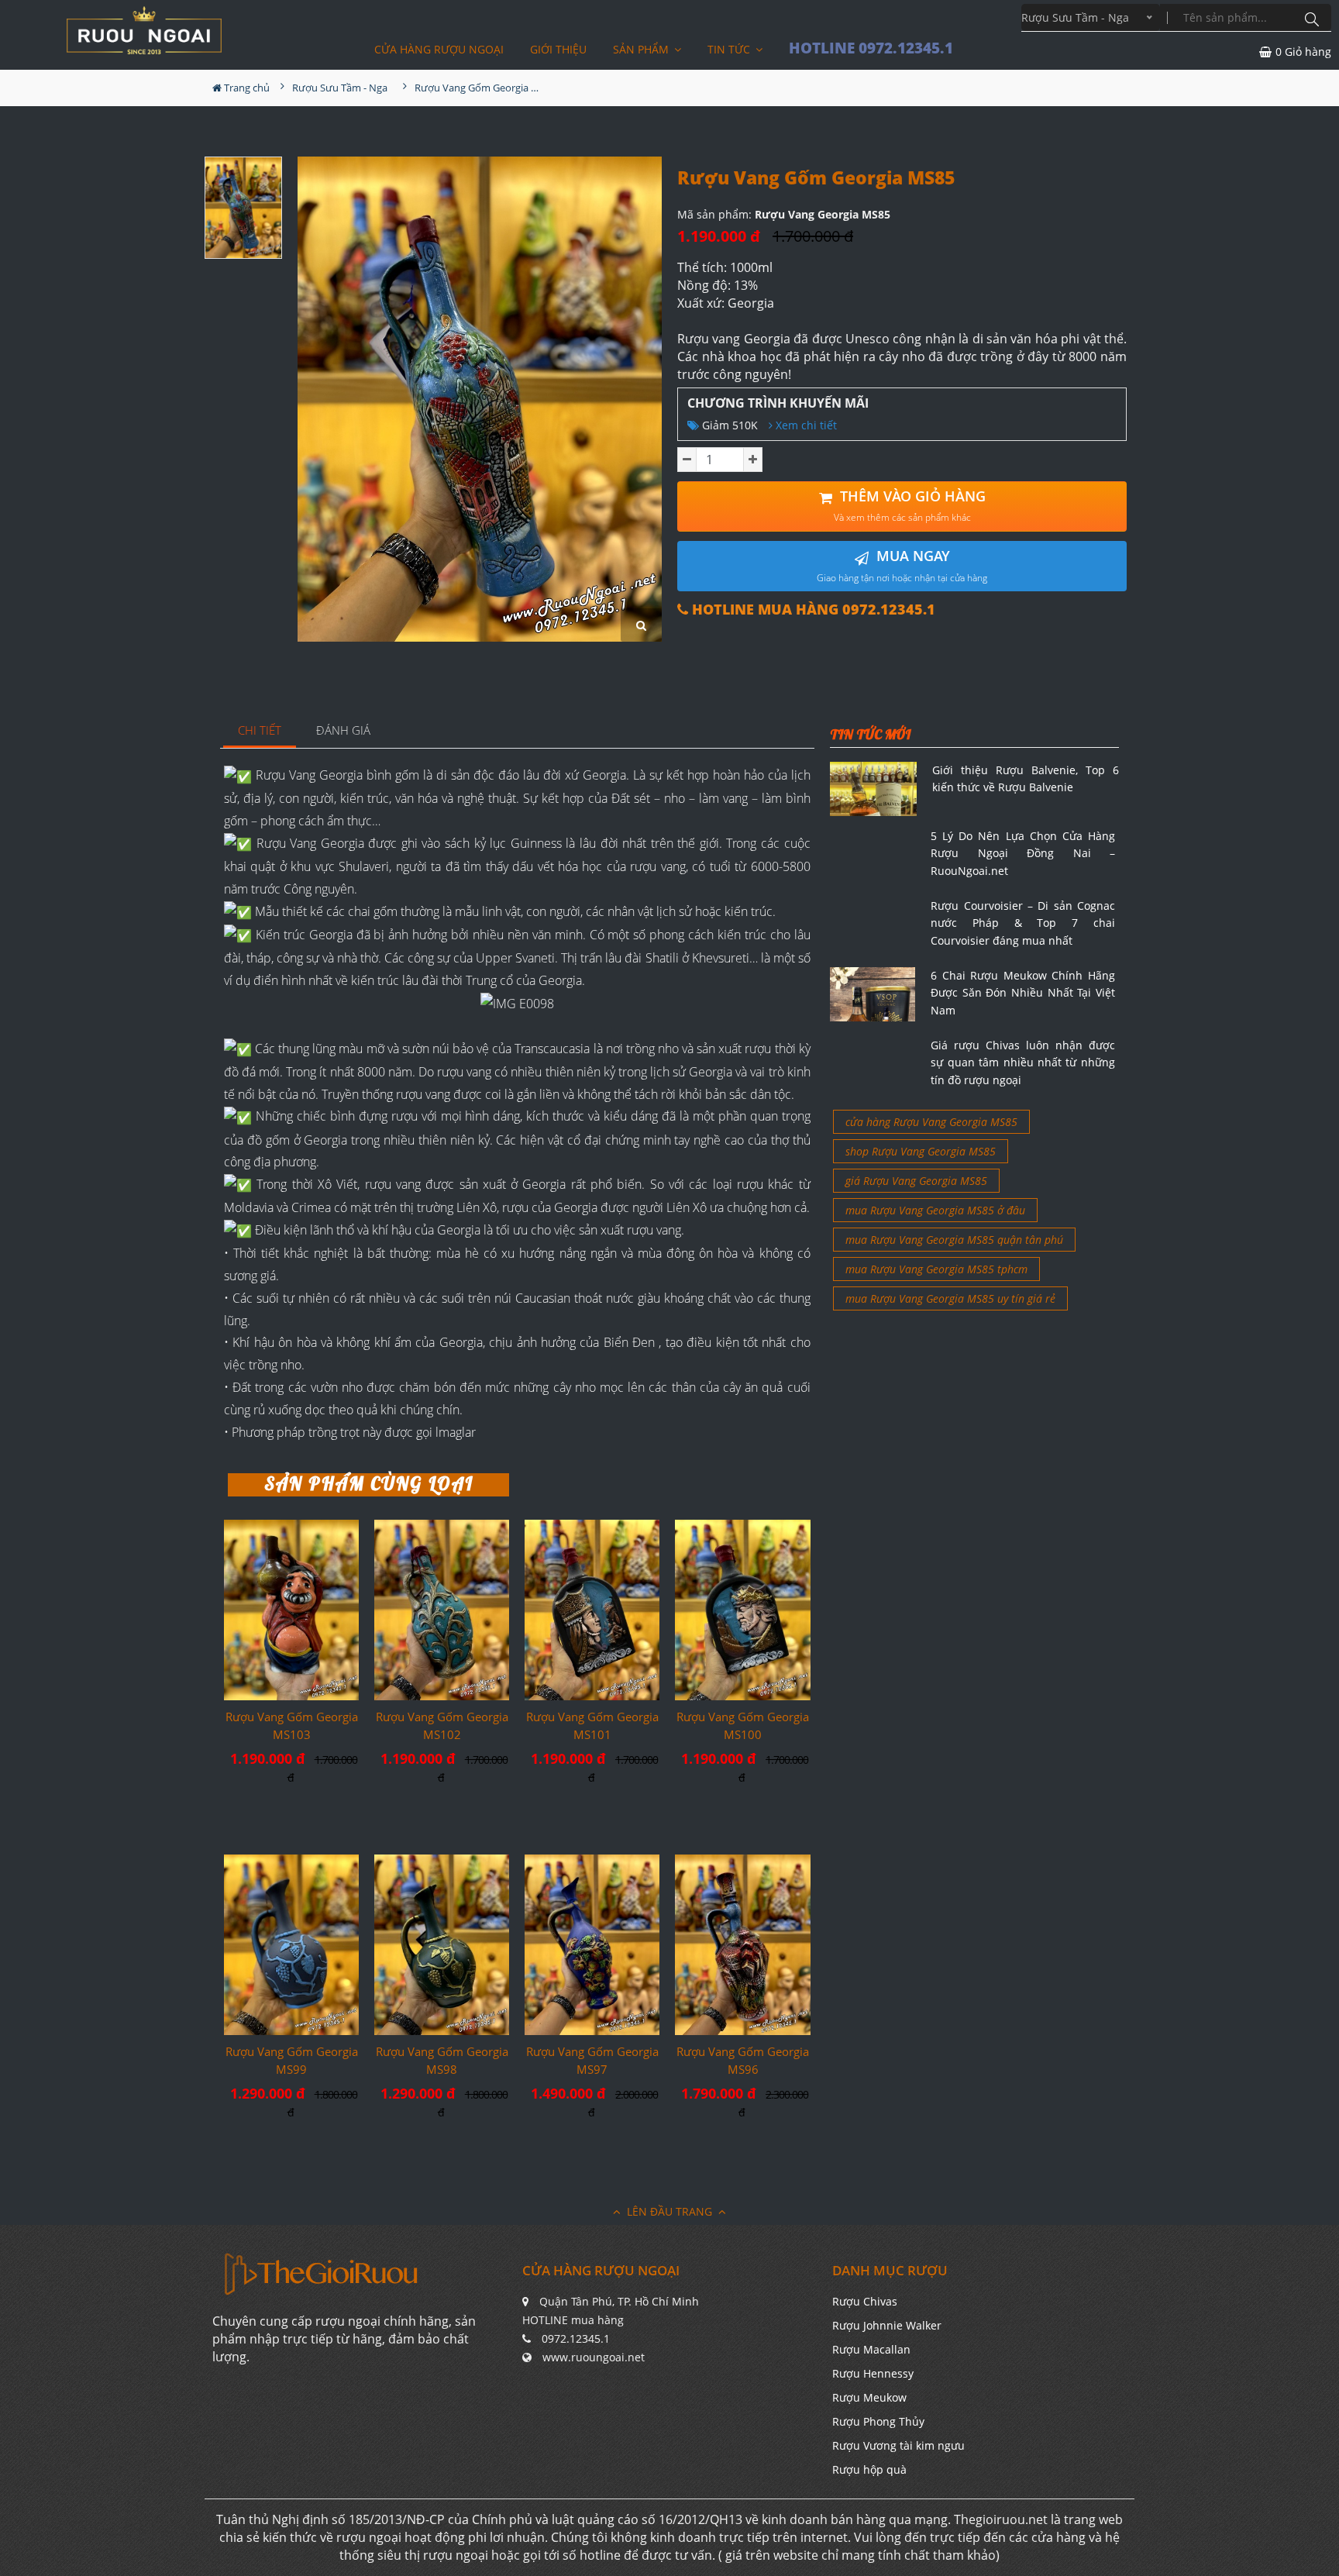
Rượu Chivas (865, 2301)
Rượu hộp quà (869, 2469)
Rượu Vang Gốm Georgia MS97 (592, 2060)
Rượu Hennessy (873, 2373)
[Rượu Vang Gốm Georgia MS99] (291, 1944)
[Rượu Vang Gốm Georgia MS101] (592, 1610)
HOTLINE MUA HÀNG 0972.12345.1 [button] (812, 610)
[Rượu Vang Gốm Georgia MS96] (742, 1944)
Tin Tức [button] (730, 49)
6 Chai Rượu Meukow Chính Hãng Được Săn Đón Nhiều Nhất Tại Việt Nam (1023, 993)
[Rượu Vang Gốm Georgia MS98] (442, 1945)
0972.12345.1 (576, 2338)
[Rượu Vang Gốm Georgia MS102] (442, 1610)
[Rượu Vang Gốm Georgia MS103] (291, 1610)
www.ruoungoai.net (594, 2357)
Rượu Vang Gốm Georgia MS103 (292, 1725)
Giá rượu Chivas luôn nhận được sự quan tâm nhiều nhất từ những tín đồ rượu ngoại (1023, 1062)
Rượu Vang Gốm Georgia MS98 (442, 2060)
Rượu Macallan (871, 2349)
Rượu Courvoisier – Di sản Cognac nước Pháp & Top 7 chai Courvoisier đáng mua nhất (1023, 923)
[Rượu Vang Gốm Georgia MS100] (742, 1610)
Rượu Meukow (869, 2397)
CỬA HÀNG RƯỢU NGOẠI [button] (439, 49)
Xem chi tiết (805, 425)
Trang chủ (246, 88)
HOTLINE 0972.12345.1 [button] (871, 48)
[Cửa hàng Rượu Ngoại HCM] (144, 30)
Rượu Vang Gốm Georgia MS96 (743, 2060)
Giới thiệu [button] (558, 49)
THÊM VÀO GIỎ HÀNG (910, 506)
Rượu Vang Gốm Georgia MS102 (442, 1725)
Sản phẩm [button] (642, 49)
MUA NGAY (902, 565)
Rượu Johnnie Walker (887, 2325)
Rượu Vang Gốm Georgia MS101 (592, 1725)
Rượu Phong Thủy (878, 2421)
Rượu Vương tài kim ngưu (898, 2445)
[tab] (260, 731)
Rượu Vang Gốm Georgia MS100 (743, 1725)
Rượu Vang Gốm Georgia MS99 (292, 2060)
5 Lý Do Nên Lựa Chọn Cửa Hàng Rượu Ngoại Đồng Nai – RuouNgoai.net (1023, 853)
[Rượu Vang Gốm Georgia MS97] (592, 1944)
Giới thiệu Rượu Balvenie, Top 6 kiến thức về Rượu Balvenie (1026, 778)
